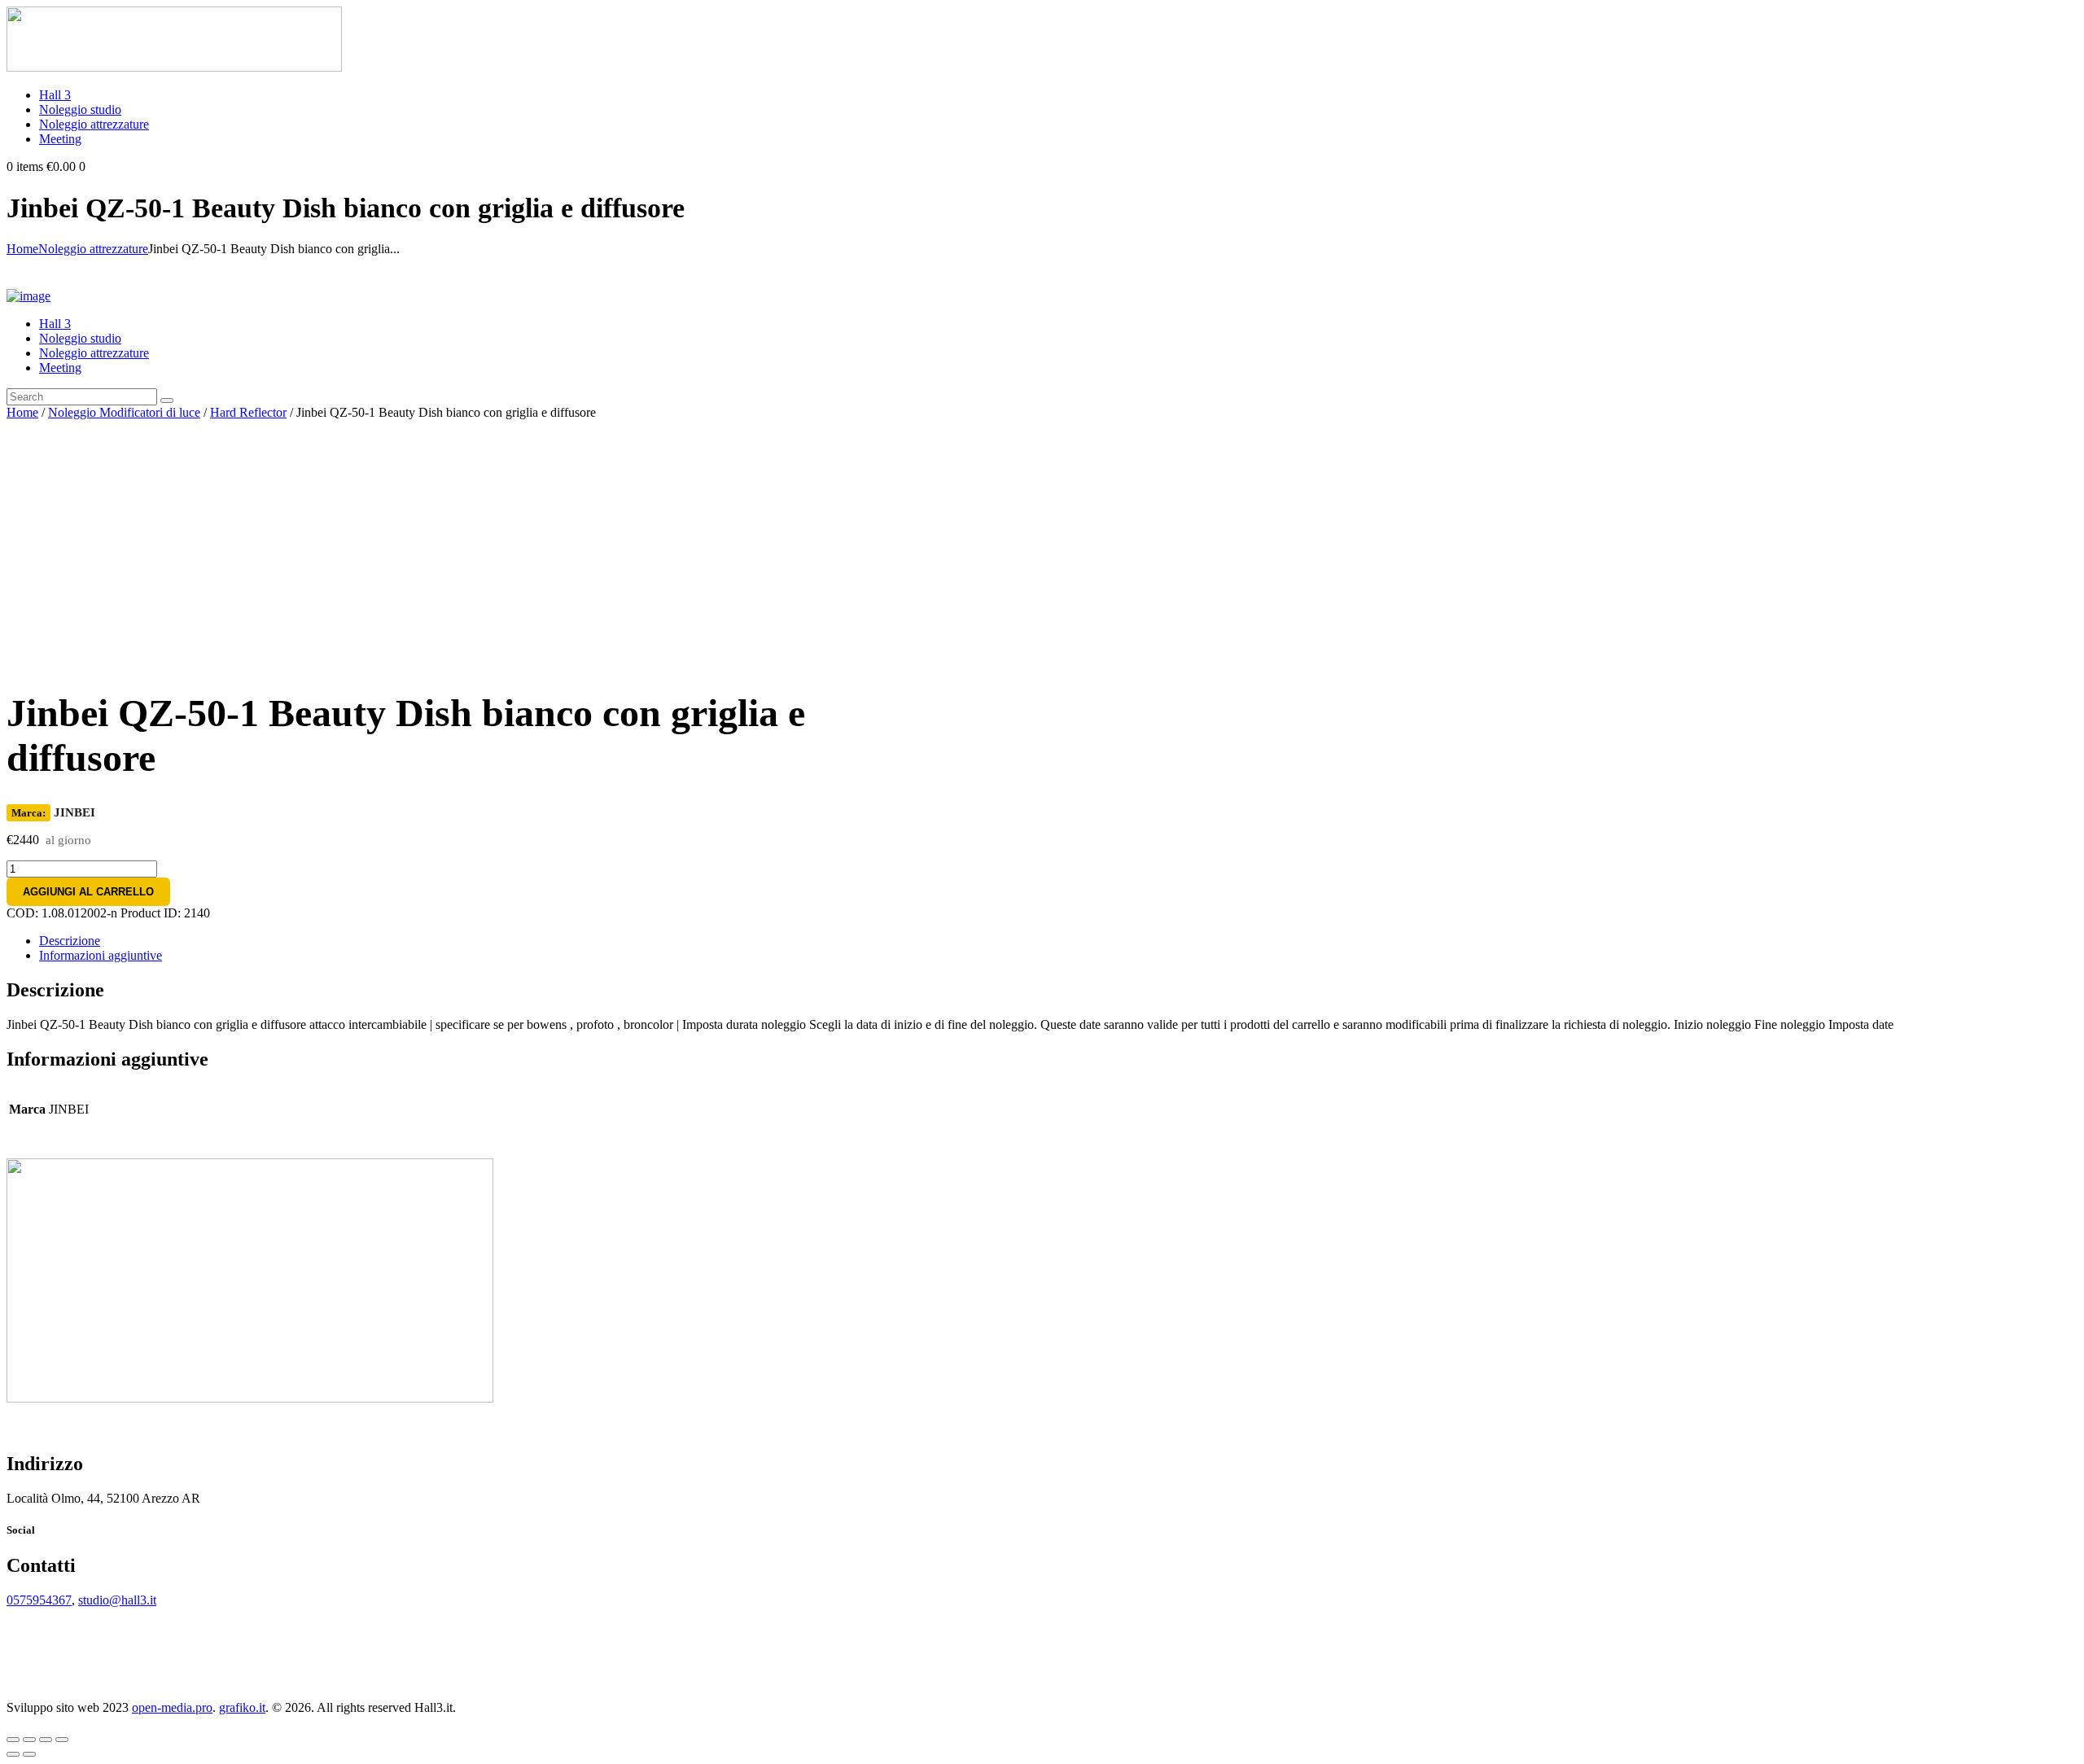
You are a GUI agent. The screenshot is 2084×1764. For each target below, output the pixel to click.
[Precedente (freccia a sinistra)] (13, 1754)
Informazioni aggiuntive (101, 955)
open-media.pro (172, 1707)
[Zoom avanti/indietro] (62, 1740)
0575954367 (39, 1600)
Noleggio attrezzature (93, 249)
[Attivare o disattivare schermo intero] (46, 1740)
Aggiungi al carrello (88, 892)
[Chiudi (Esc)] (13, 1740)
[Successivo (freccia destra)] (29, 1754)
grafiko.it (242, 1707)
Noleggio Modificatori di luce (124, 412)
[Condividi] (29, 1740)
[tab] (1058, 941)
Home (22, 249)
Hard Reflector (248, 412)
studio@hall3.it (117, 1600)
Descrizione (70, 941)
